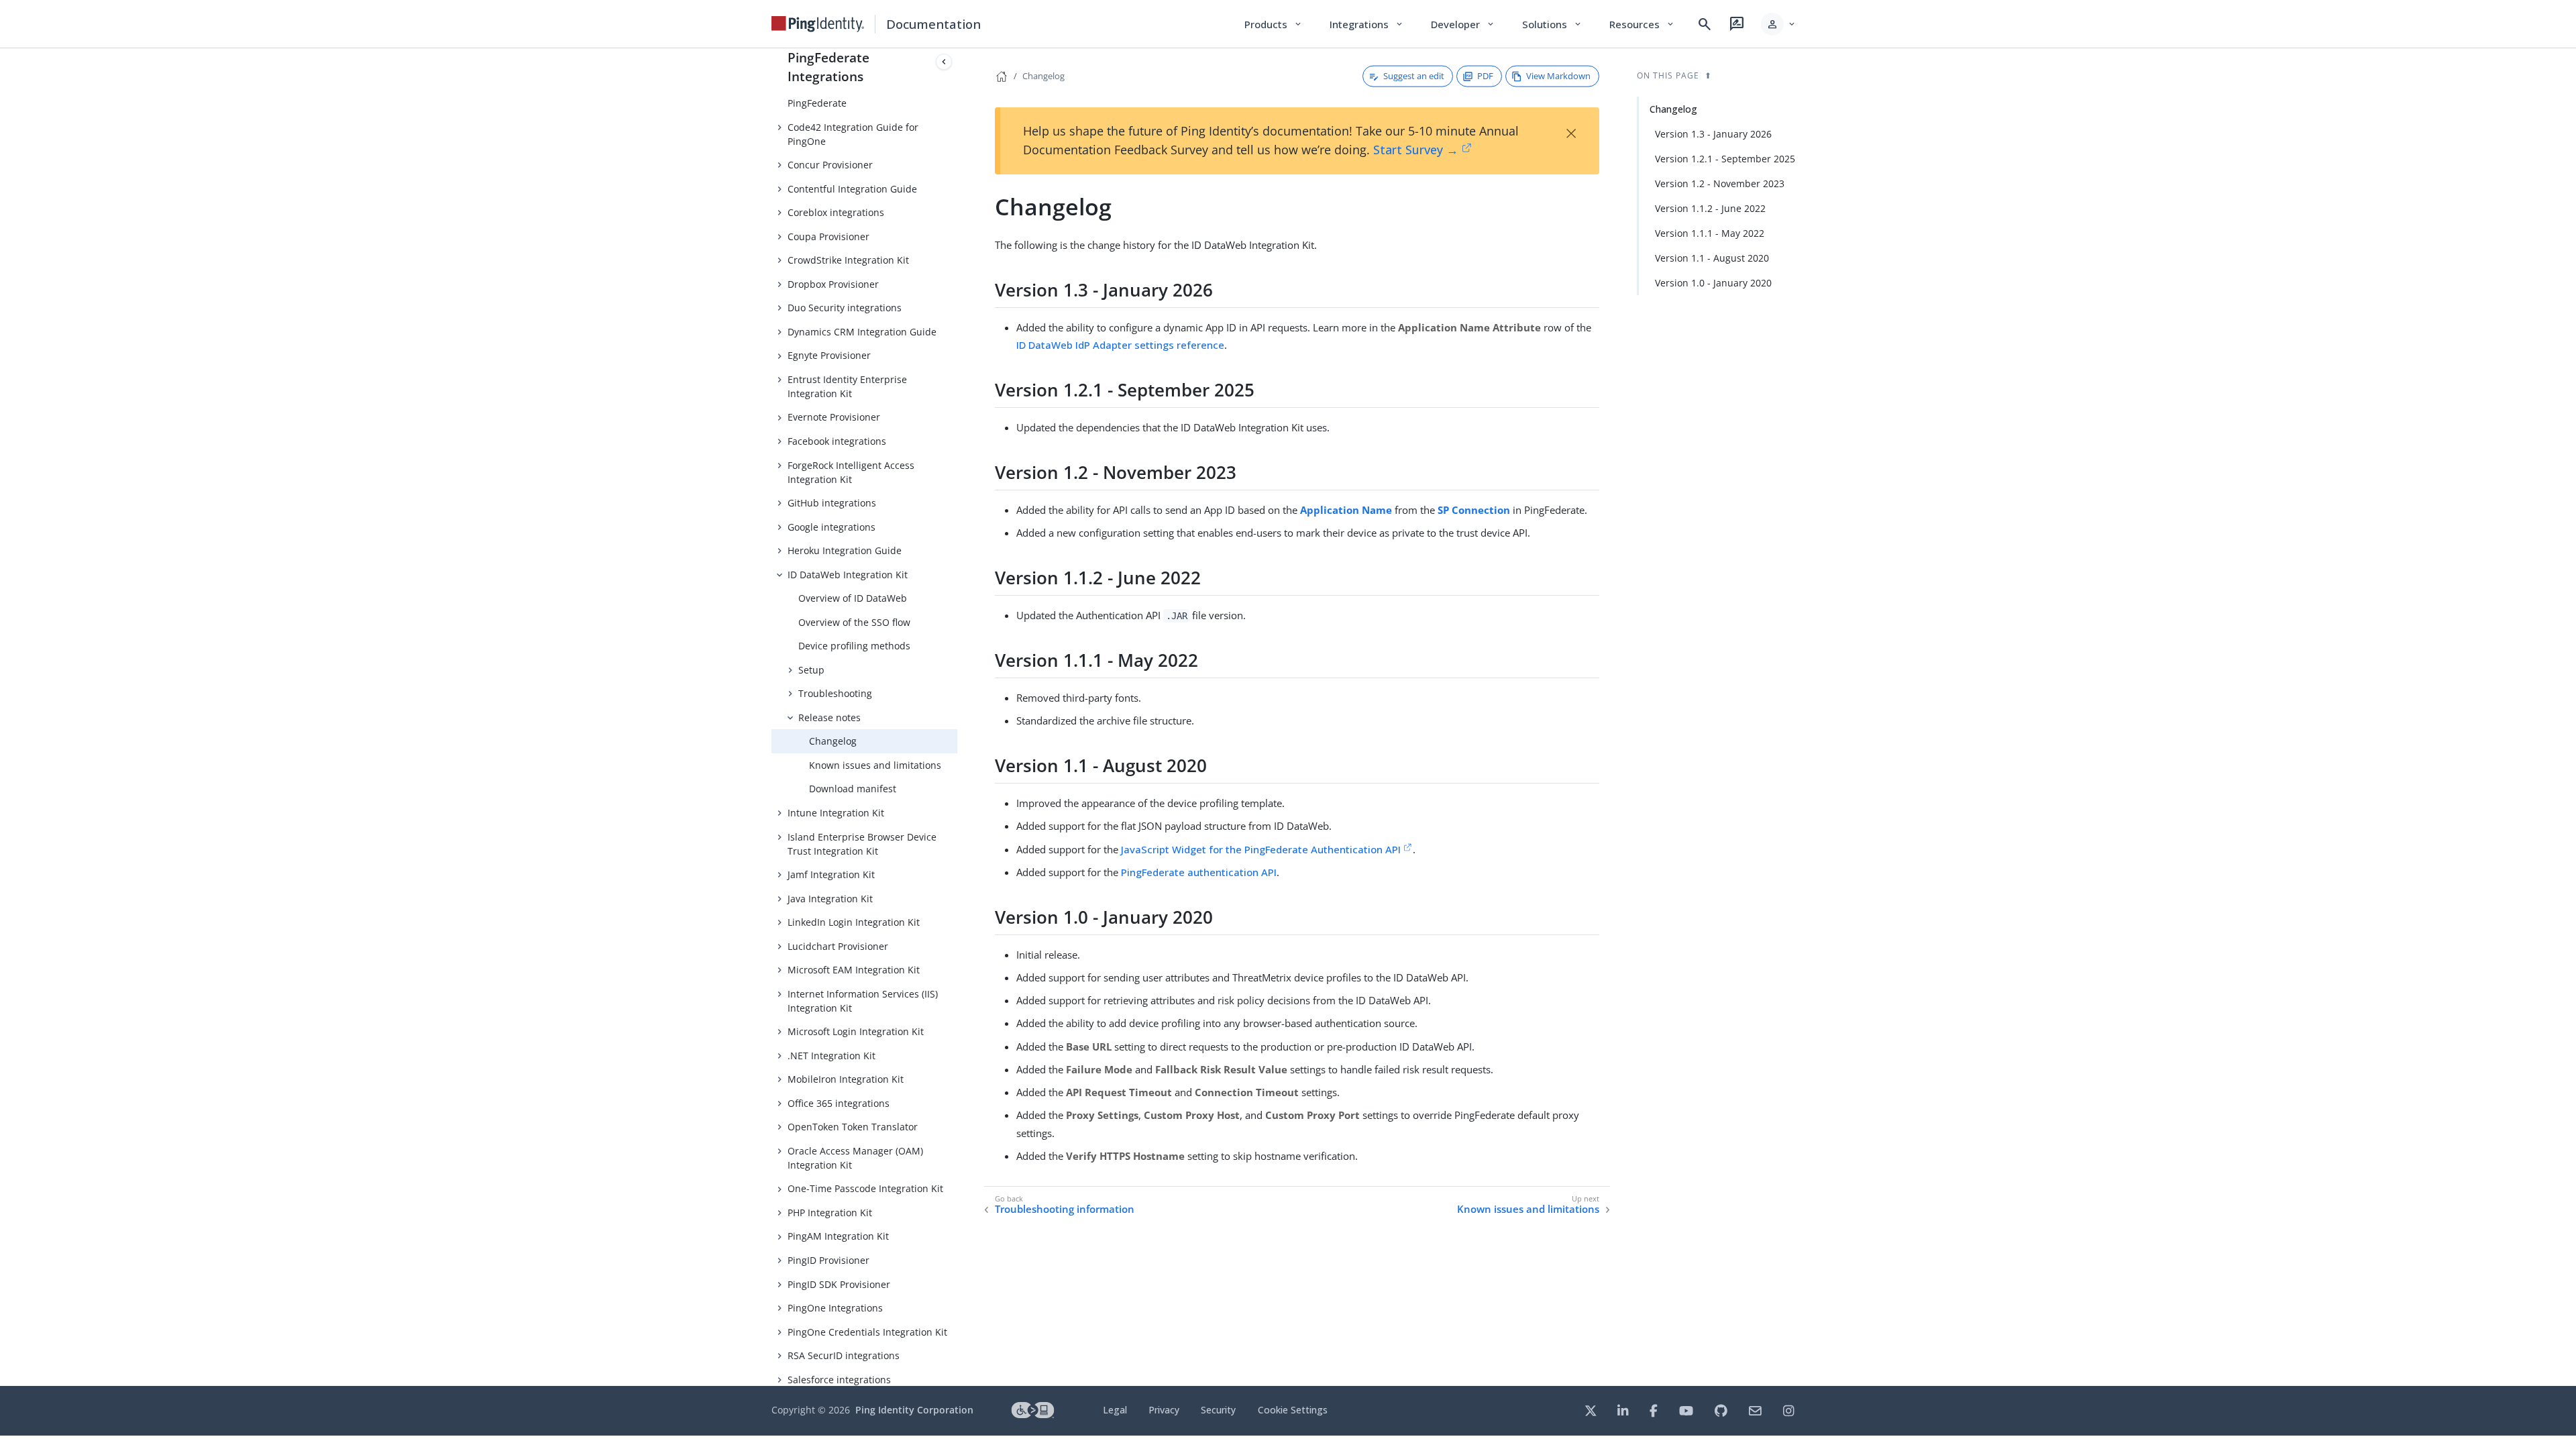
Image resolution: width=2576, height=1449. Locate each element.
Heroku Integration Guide (845, 550)
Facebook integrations (837, 441)
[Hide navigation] (944, 62)
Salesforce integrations (839, 1380)
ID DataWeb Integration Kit (848, 575)
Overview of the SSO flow (854, 622)
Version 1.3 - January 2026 (1713, 134)
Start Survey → (1416, 150)
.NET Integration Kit (831, 1056)
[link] (818, 24)
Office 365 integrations (839, 1103)
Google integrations (831, 527)
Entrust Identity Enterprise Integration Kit (847, 386)
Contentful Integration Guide (852, 189)
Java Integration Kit (830, 899)
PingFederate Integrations (828, 67)
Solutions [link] (1552, 24)
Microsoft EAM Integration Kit (854, 970)
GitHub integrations (832, 503)
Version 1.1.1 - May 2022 (1710, 233)
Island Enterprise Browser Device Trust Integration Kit (862, 844)
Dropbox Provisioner (833, 284)
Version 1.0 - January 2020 (1713, 283)
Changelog (833, 741)
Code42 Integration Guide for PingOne (853, 134)
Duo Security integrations (845, 308)
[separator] (957, 717)
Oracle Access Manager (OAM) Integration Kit (855, 1158)
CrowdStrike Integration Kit (848, 260)
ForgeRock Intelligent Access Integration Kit (851, 472)
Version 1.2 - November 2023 (1720, 183)
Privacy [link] (1164, 1410)
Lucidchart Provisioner (838, 946)
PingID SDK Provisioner (839, 1284)
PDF (1485, 76)
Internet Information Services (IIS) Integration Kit (863, 1001)
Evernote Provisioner (834, 417)
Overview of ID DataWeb (853, 598)
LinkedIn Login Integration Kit (854, 922)
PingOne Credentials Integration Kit (867, 1332)
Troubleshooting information (1065, 1209)
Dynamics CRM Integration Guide (862, 332)
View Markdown (1558, 76)
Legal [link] (1115, 1410)
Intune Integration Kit (836, 813)
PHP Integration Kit (830, 1213)
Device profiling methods (854, 646)
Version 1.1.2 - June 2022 (1710, 208)
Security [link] (1218, 1410)
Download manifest (853, 789)
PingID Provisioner (828, 1260)
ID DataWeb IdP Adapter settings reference (1120, 345)
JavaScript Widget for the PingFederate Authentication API (1261, 849)
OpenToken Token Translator (853, 1127)
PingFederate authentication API (1199, 872)
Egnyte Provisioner (829, 355)
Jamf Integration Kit (831, 874)
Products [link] (1274, 24)
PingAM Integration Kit (838, 1236)
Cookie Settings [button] (1293, 1410)
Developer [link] (1463, 24)
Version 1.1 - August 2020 (1712, 258)
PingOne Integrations (835, 1308)
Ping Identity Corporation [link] (914, 1410)
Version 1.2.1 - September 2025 (1725, 159)
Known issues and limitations (875, 765)
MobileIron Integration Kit (846, 1079)
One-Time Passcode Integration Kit (865, 1188)
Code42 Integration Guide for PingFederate (853, 96)
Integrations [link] (1367, 24)
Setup (811, 670)
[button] (1779, 24)
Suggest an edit (1414, 76)
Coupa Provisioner (828, 236)
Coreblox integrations (836, 212)
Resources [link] (1642, 24)
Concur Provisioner (830, 165)
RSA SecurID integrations (844, 1355)
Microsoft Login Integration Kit (856, 1031)
